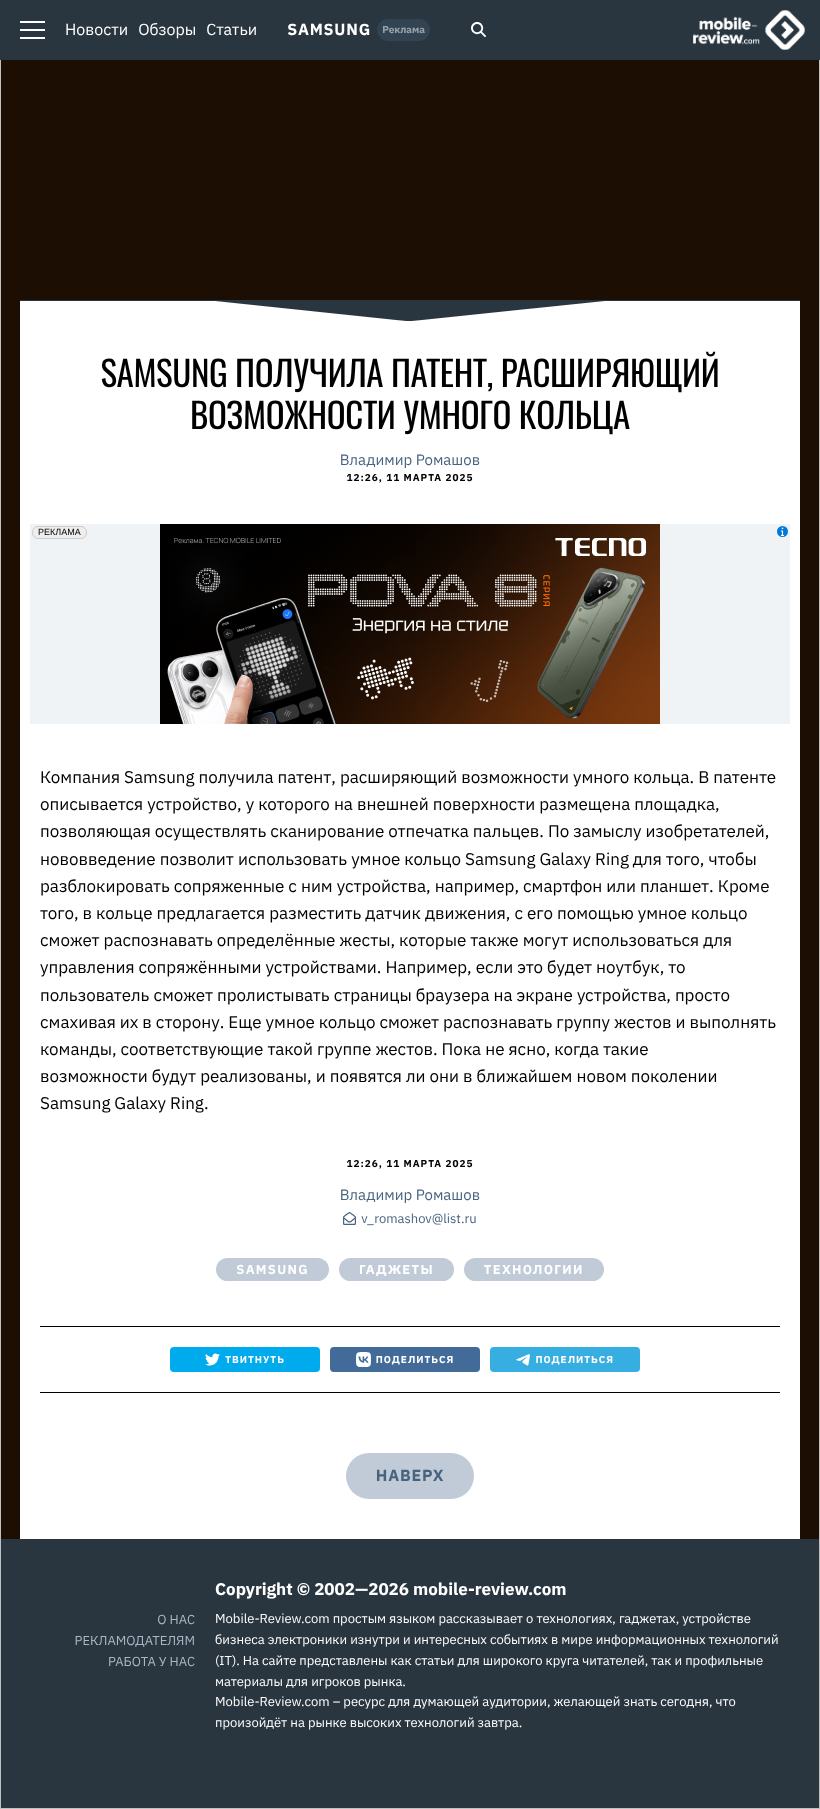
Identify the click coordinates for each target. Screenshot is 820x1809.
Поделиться (415, 1359)
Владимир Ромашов (410, 460)
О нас (176, 1619)
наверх (410, 1476)
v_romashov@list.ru (418, 1219)
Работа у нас (151, 1661)
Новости (96, 30)
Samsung (329, 30)
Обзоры (167, 30)
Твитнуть (255, 1359)
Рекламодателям (135, 1640)
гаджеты (396, 1269)
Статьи (231, 30)
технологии (534, 1269)
